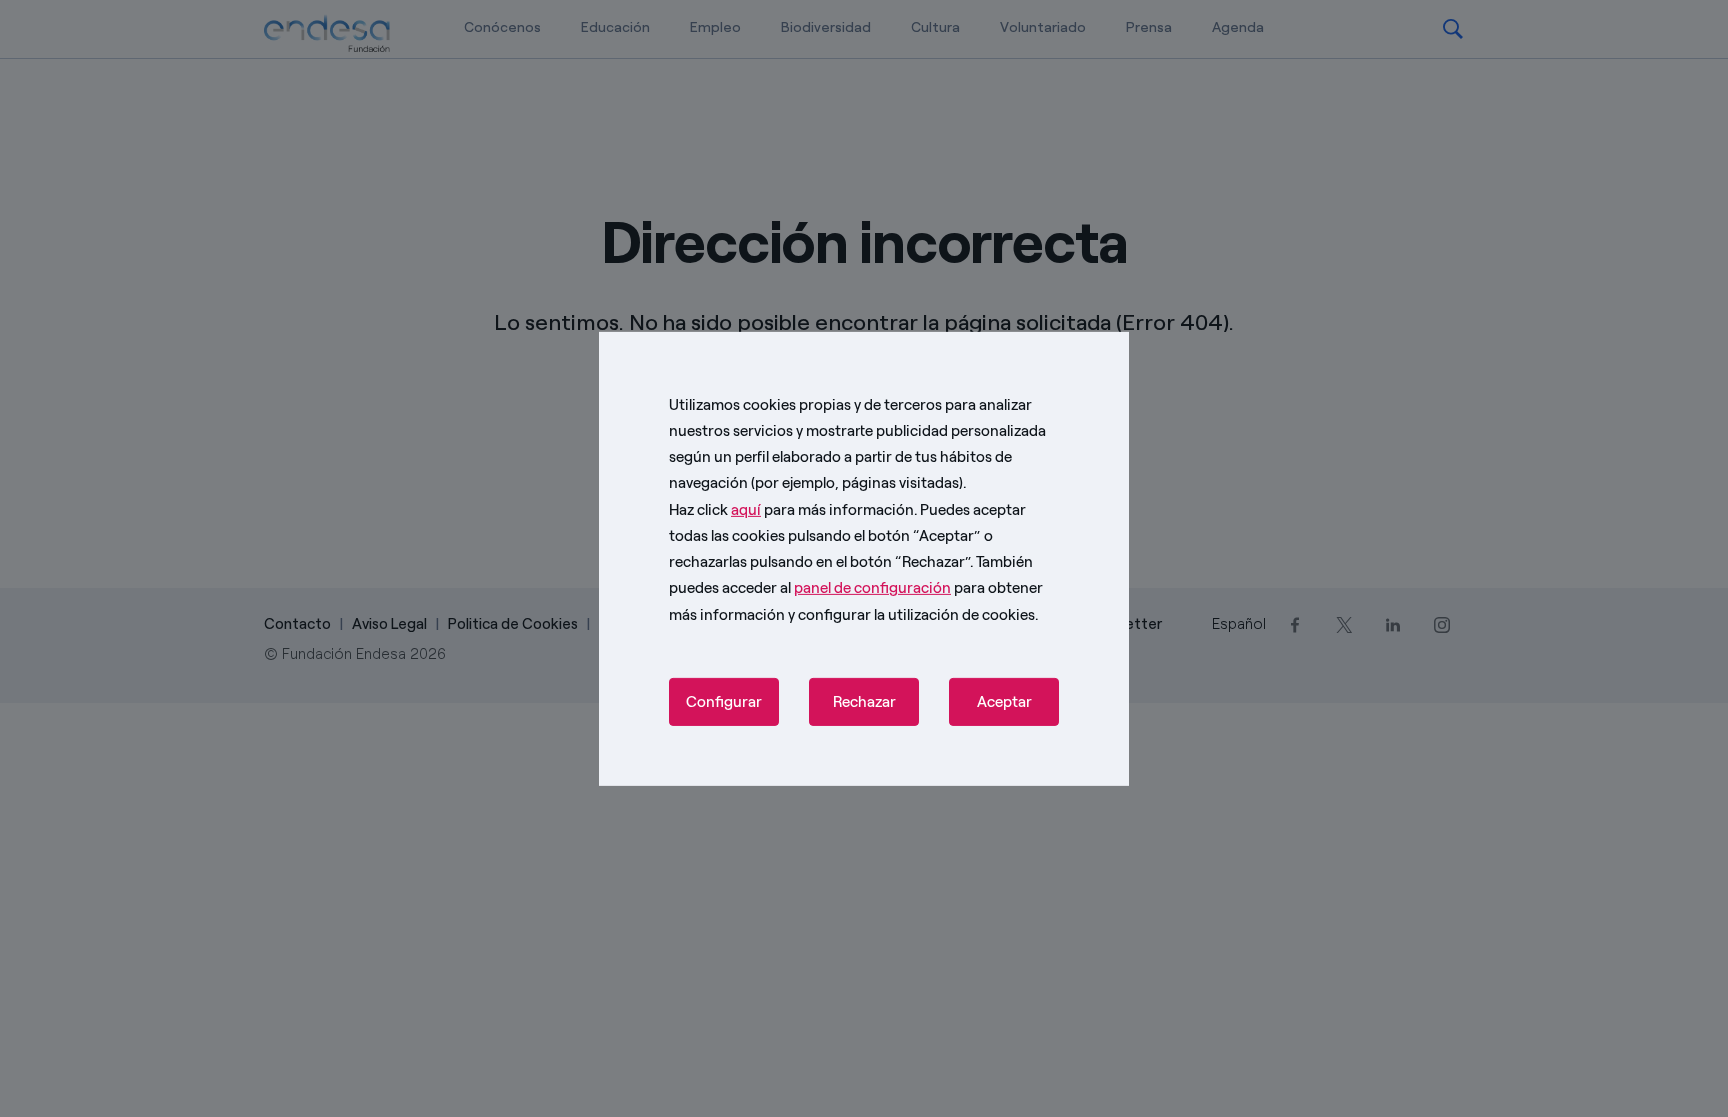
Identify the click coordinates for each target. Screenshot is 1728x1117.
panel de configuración (872, 588)
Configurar (724, 702)
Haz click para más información (791, 509)
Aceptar (1004, 702)
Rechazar (864, 702)
